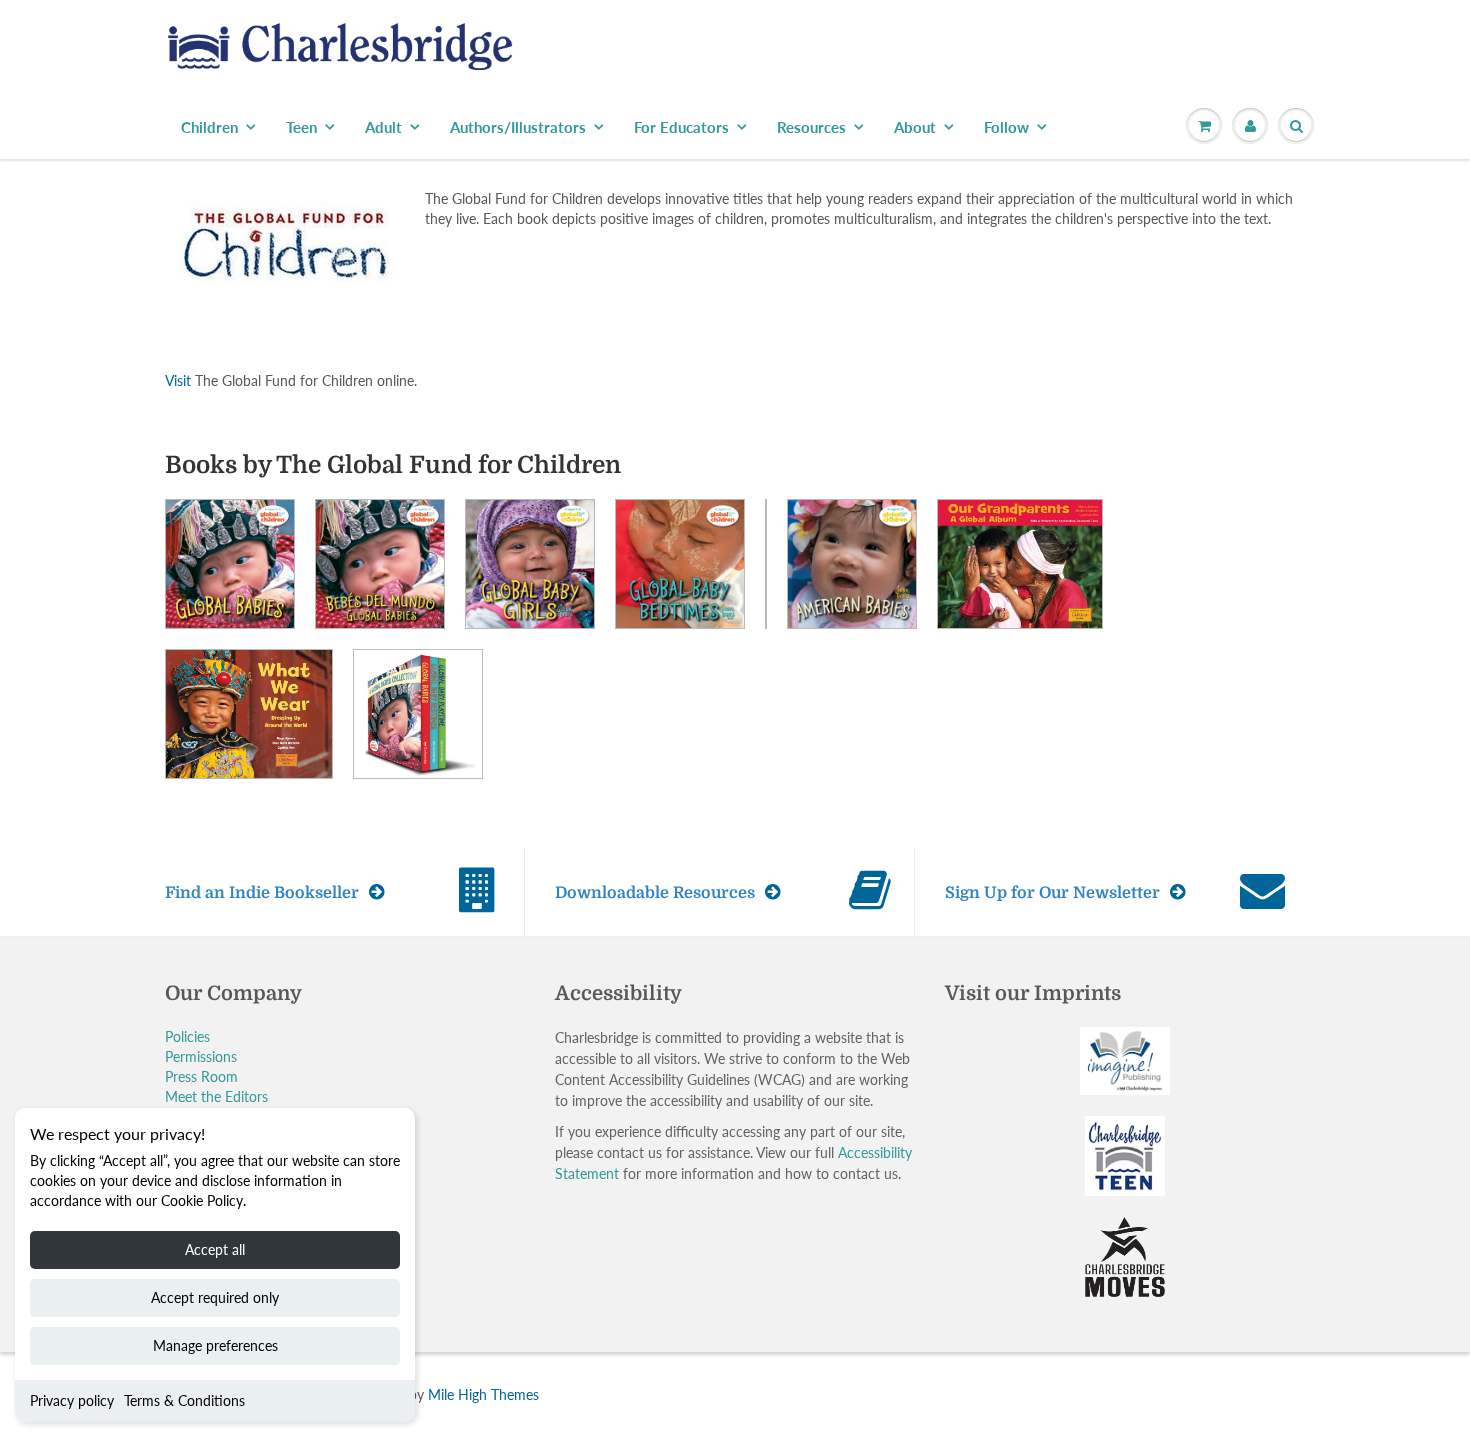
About (915, 127)
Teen (301, 127)
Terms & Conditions (184, 1400)
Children (209, 127)
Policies (187, 1036)
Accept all (215, 1249)
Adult (383, 127)
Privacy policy (72, 1400)
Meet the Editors (216, 1096)
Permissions (201, 1056)
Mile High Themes (483, 1394)
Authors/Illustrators (518, 127)
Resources (811, 127)
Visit (178, 380)
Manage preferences (215, 1345)
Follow (1006, 127)
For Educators (681, 127)
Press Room (201, 1076)
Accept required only (215, 1297)
